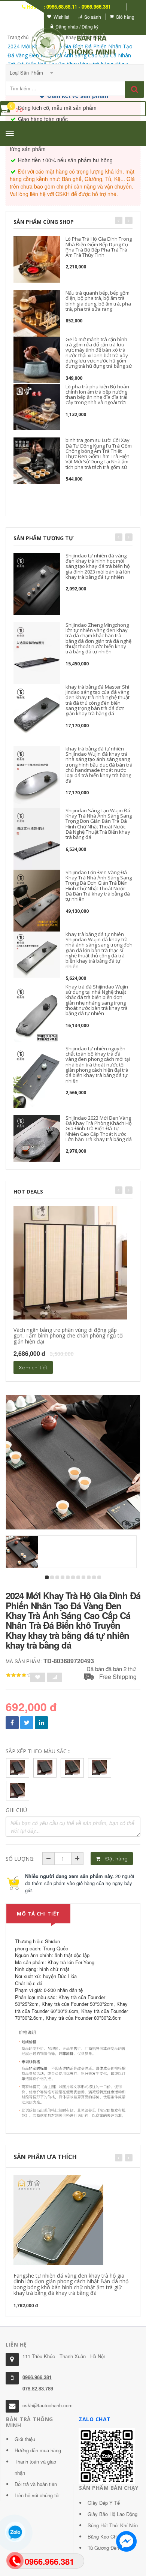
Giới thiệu (25, 2439)
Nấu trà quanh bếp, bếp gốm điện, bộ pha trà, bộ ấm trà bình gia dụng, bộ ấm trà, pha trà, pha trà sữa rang (98, 301)
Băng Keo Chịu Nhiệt (110, 2536)
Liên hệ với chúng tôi (37, 2495)
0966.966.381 (37, 2377)
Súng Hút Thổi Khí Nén (113, 2525)
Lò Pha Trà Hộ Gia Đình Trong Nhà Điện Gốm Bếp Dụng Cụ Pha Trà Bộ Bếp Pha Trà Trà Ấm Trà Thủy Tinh (99, 247)
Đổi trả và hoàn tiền (36, 2484)
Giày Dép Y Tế (104, 2503)
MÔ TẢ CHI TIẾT (38, 1914)
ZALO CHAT (95, 2419)
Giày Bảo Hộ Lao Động (112, 2514)
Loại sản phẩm (27, 73)
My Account (27, 17)
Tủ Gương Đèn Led (108, 2548)
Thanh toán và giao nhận (35, 2467)
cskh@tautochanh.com (48, 2405)
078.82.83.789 (38, 2388)
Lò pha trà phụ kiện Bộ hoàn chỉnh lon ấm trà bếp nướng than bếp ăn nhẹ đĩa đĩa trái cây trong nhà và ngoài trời (97, 395)
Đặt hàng (116, 1859)
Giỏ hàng (125, 17)
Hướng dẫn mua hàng (38, 2450)
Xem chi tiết (33, 1367)
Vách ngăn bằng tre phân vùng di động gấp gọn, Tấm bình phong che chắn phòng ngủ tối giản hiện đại (69, 1336)
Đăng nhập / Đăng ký (77, 26)
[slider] (19, 1675)
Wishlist (61, 17)
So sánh (93, 17)
